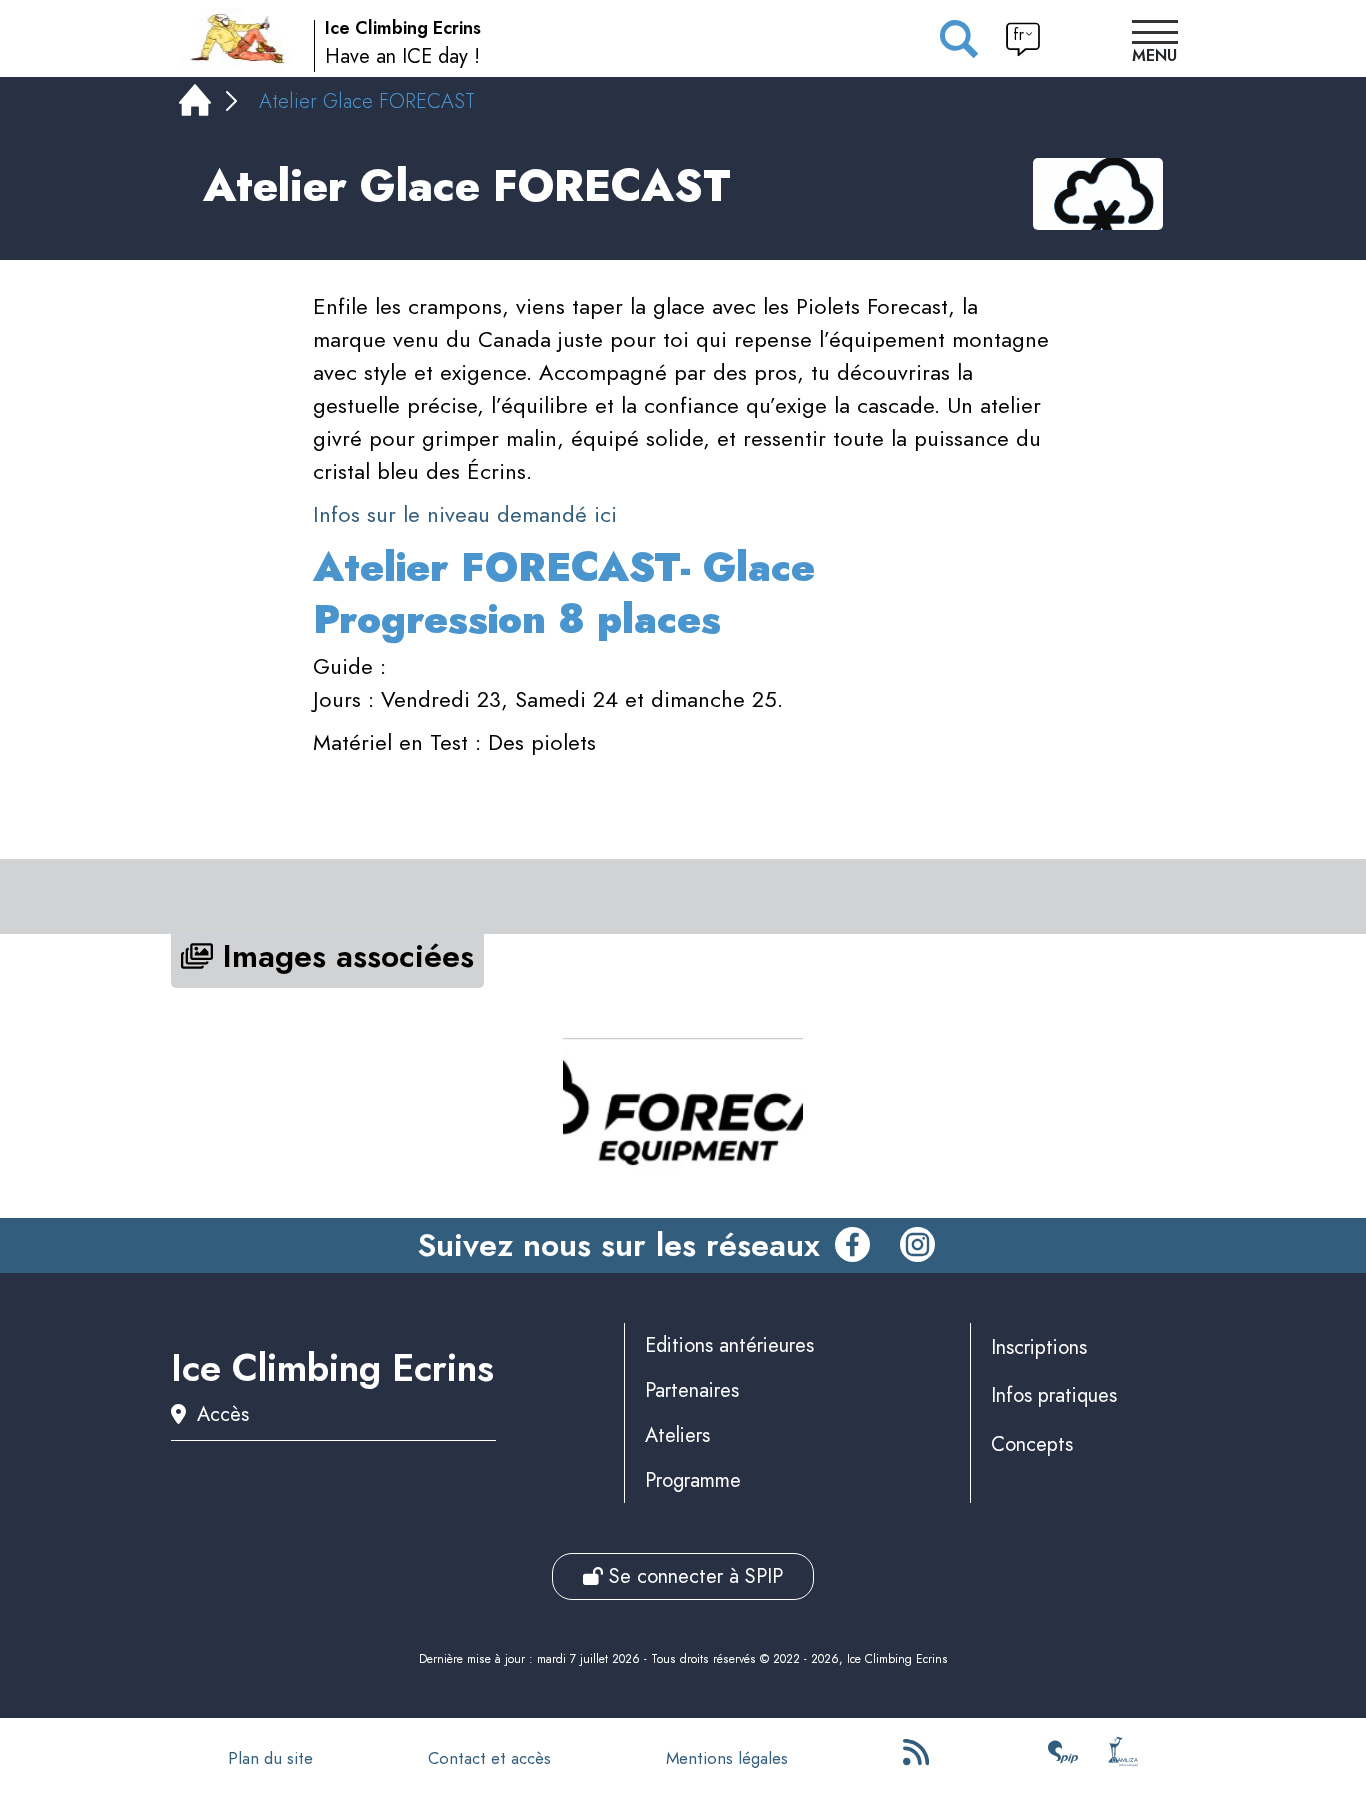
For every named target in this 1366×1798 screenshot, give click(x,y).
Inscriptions (1039, 1347)
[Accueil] (195, 104)
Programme (693, 1480)
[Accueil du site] (239, 38)
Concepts (1032, 1444)
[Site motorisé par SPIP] (1063, 1758)
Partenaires (692, 1390)
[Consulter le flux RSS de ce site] (918, 1758)
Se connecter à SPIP (693, 1576)
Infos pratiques (1054, 1395)
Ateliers (677, 1435)
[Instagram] (917, 1246)
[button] (1155, 44)
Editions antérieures (729, 1345)
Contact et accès (489, 1758)
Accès (223, 1414)
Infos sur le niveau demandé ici (465, 514)
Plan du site (270, 1758)
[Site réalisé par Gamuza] (1123, 1758)
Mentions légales (727, 1758)
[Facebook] (852, 1246)
